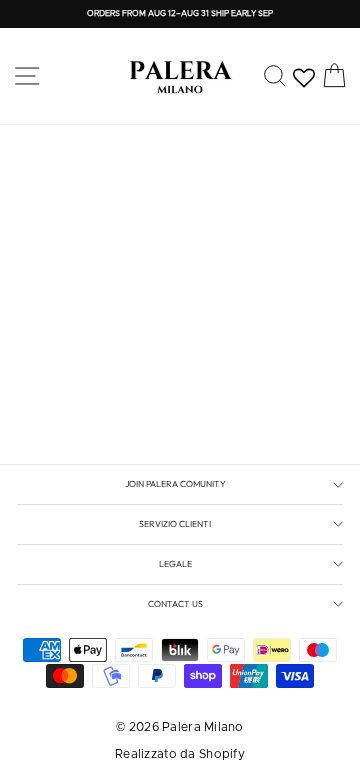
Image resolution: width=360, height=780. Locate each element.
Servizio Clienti (175, 523)
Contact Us (175, 603)
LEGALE (175, 563)
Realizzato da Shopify (180, 754)
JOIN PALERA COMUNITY (175, 483)
